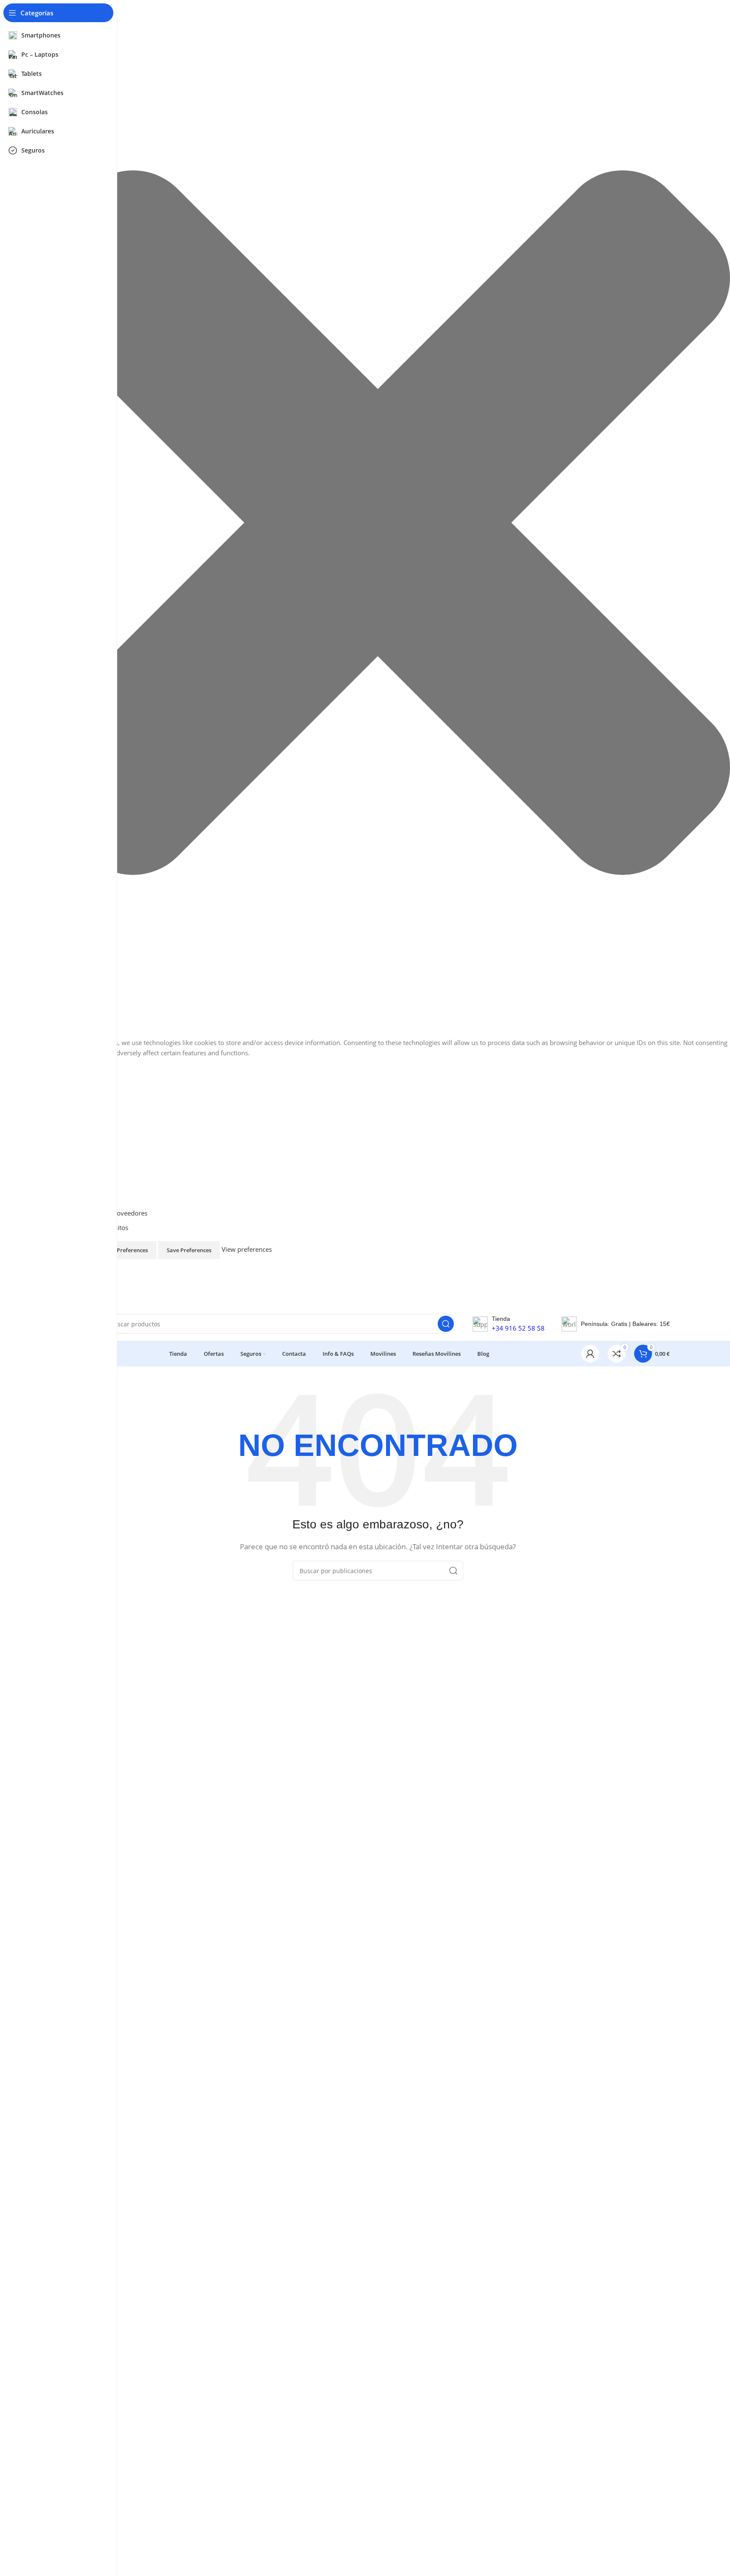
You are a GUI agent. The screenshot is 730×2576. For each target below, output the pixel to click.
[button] (378, 524)
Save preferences (189, 1250)
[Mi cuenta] (590, 1354)
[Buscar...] (446, 1324)
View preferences (125, 1250)
